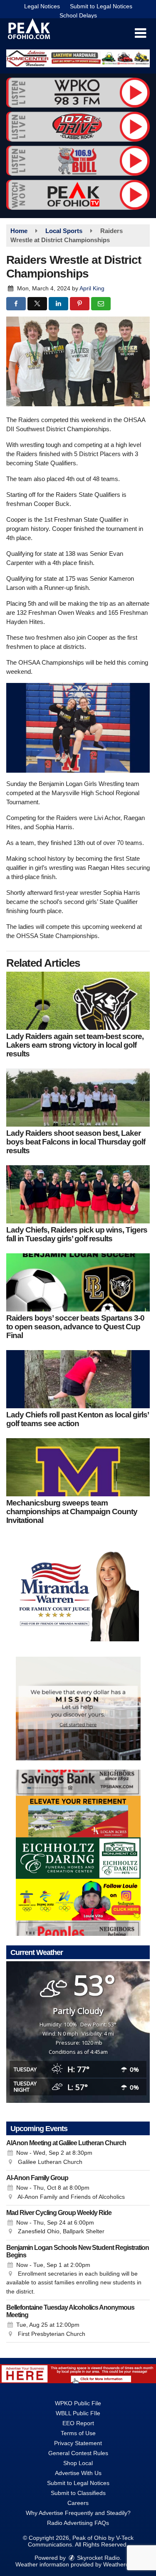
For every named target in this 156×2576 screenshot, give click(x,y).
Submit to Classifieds (78, 2493)
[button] (140, 33)
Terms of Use (78, 2433)
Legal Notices (42, 6)
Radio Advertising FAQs (78, 2523)
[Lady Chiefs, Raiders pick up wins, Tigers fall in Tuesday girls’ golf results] (78, 1194)
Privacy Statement (78, 2443)
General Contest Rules (78, 2453)
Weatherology (121, 2564)
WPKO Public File (78, 2403)
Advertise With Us (78, 2473)
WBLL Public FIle (78, 2413)
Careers (78, 2503)
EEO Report (78, 2423)
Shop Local (78, 2463)
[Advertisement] (78, 58)
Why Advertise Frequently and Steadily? (78, 2513)
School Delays (78, 15)
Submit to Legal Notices (101, 6)
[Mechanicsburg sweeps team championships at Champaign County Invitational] (78, 1467)
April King (92, 288)
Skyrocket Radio (98, 2558)
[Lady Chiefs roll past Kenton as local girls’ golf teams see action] (78, 1379)
